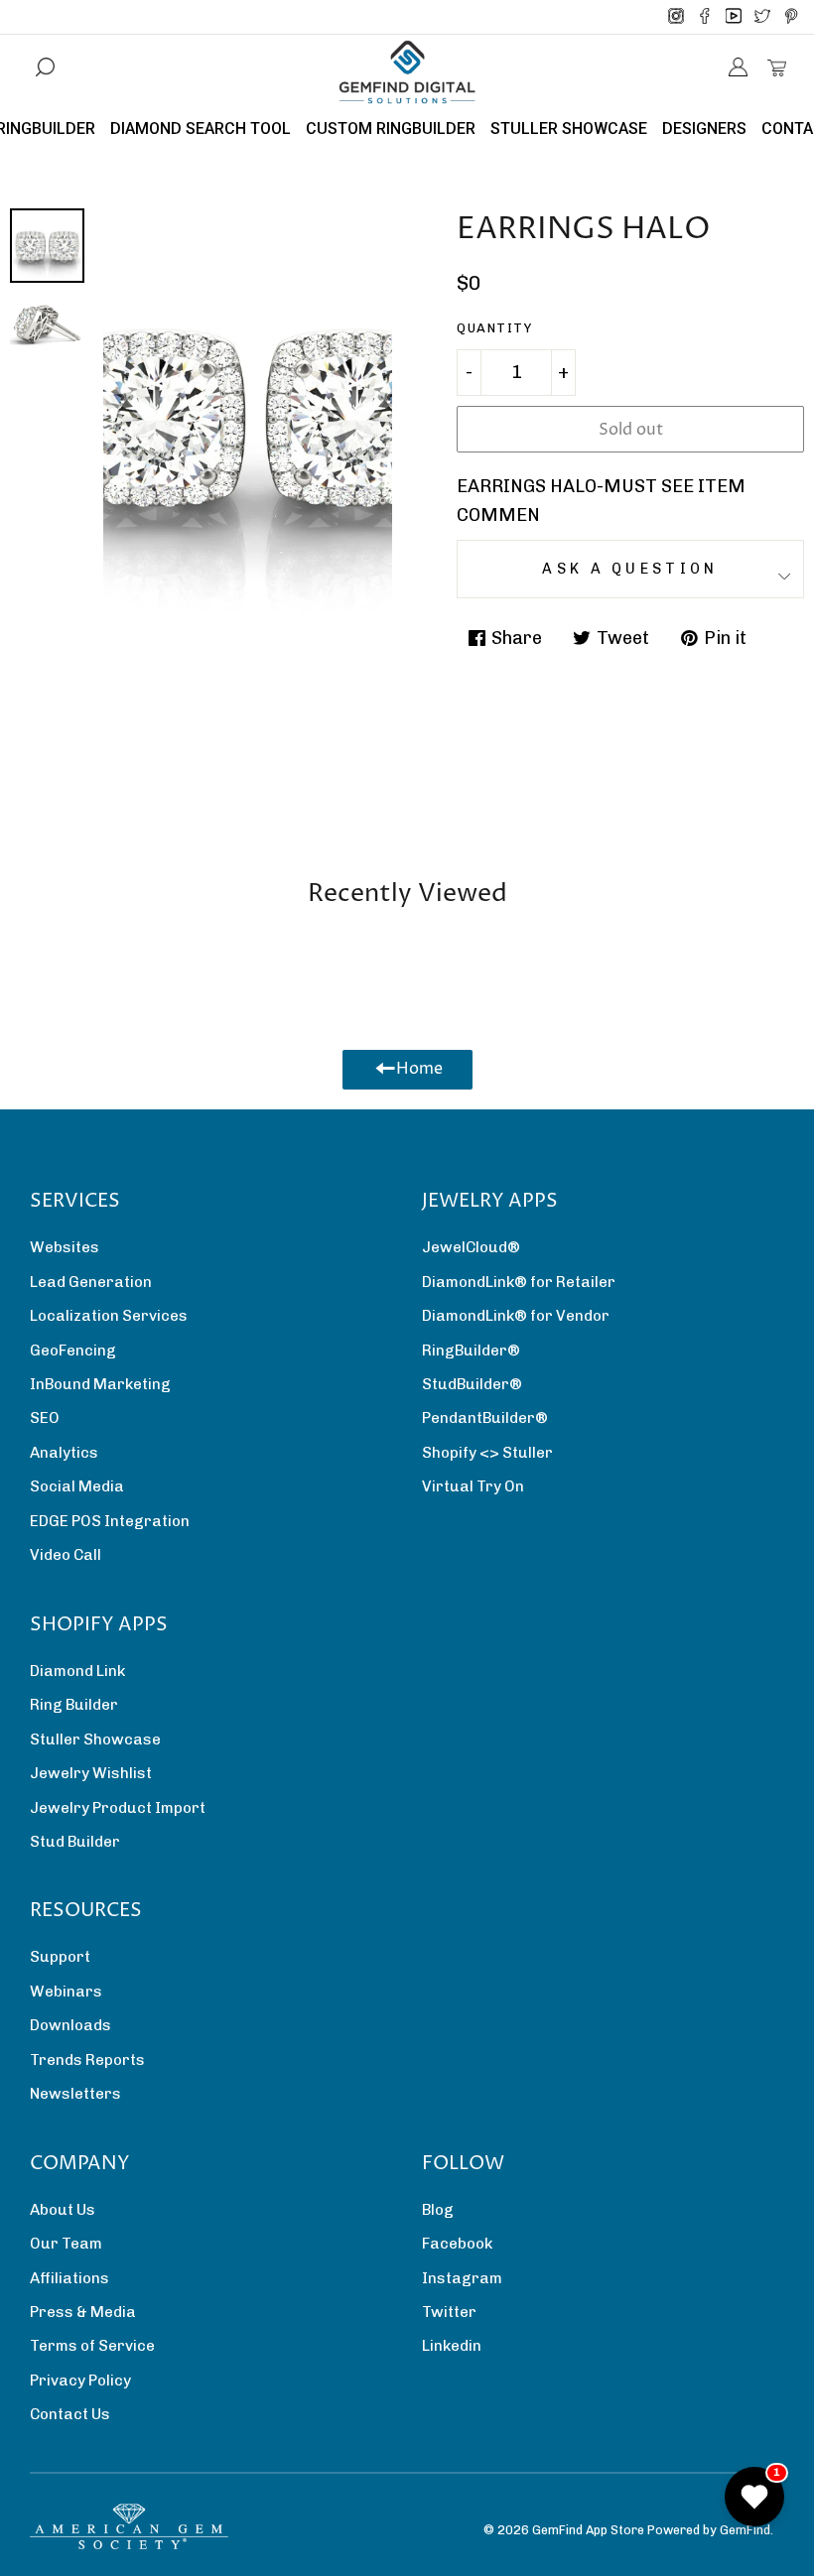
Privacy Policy (80, 2381)
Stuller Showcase (95, 1739)
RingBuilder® (471, 1351)
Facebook (457, 2244)
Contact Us (70, 2414)
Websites (65, 1247)
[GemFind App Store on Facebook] (705, 17)
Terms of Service (92, 2346)
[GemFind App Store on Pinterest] (791, 17)
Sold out (631, 430)
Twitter (449, 2312)
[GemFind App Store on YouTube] (734, 17)
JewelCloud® (471, 1247)
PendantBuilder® (485, 1418)
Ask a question (630, 569)
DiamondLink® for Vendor (516, 1316)
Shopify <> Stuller (487, 1453)
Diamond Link (77, 1671)
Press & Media (83, 2312)
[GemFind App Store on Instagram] (676, 17)
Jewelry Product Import (118, 1808)
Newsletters (75, 2094)
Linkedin (452, 2346)
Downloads (70, 2025)
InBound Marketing (100, 1384)
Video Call (66, 1555)
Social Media (77, 1486)
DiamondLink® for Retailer (519, 1282)
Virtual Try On (473, 1486)
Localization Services (109, 1316)
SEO (45, 1418)
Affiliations (69, 2278)
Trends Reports (87, 2060)
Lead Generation (91, 1282)
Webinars (66, 1992)
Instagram (462, 2278)
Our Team (66, 2244)
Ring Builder (74, 1705)
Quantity (494, 328)
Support (60, 1957)
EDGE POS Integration (110, 1521)
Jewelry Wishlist (91, 1773)
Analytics (64, 1453)
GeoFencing (73, 1351)
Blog (438, 2210)
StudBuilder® (472, 1384)
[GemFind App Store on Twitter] (762, 17)
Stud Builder (75, 1842)
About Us (63, 2210)
